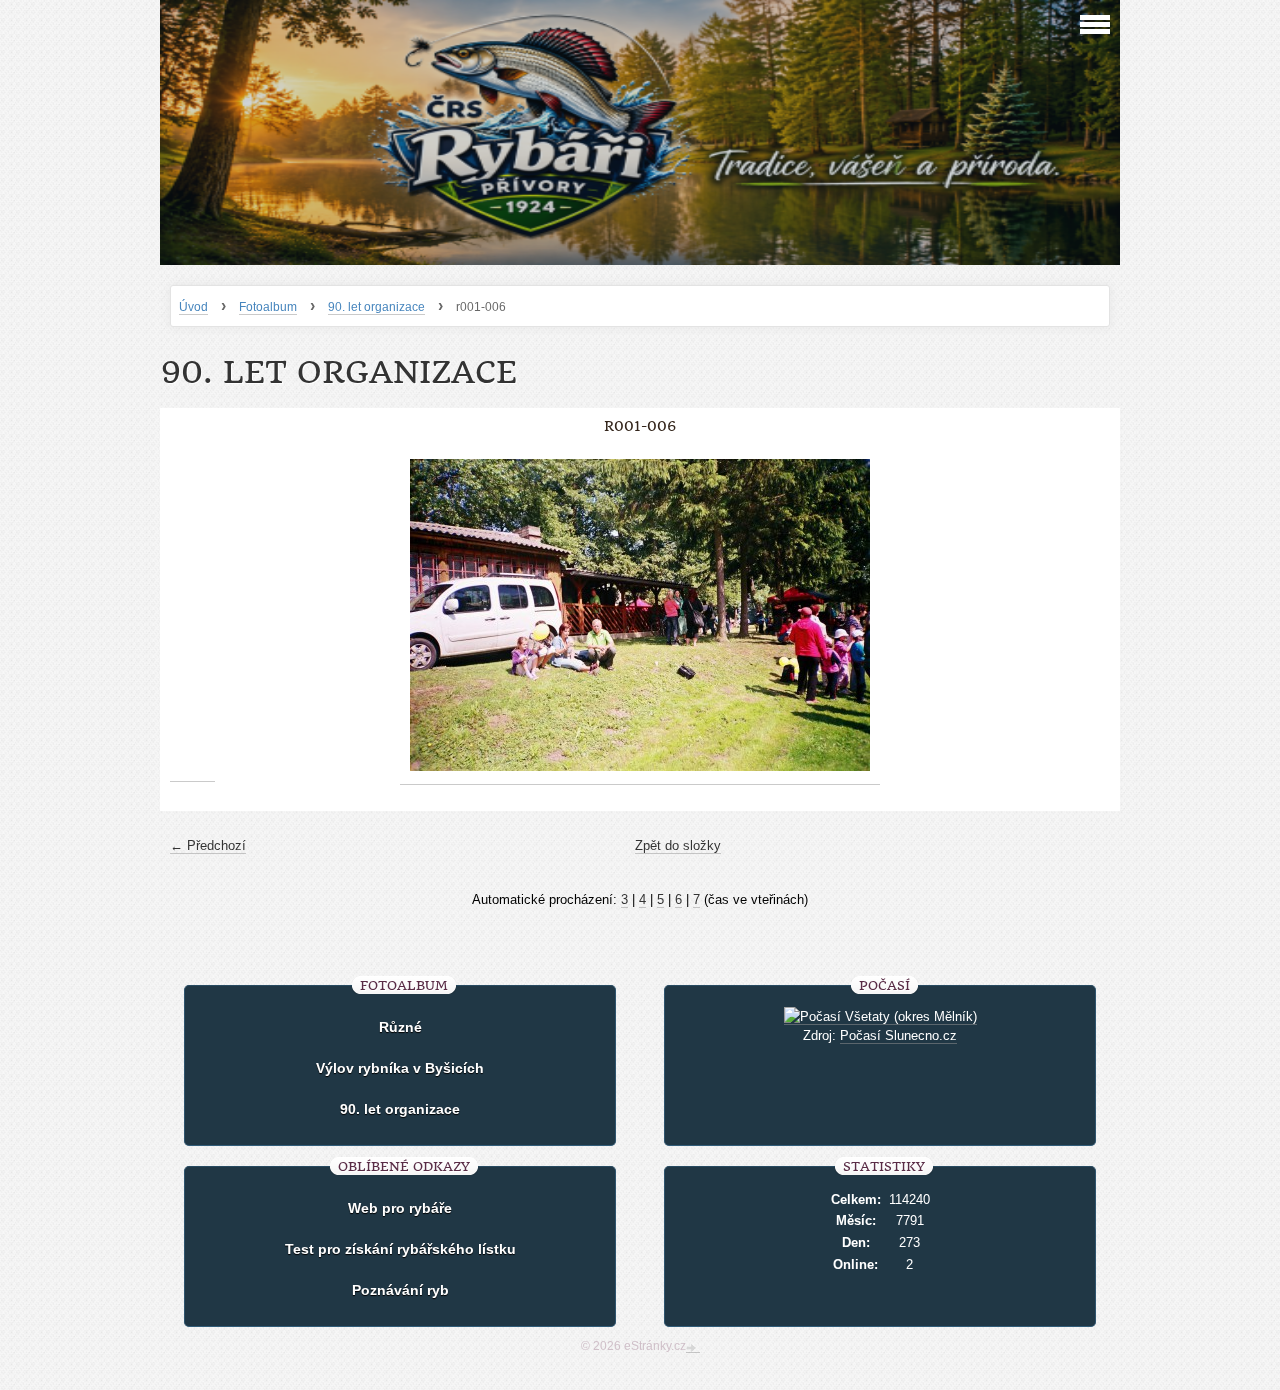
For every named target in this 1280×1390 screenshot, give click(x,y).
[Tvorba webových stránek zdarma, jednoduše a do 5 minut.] (693, 1348)
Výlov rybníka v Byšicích (400, 1068)
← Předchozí (208, 845)
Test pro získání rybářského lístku (400, 1249)
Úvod (193, 307)
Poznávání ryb (400, 1290)
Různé (400, 1027)
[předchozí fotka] (192, 615)
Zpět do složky (678, 845)
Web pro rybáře (400, 1208)
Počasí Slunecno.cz (898, 1035)
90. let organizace (376, 307)
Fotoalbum (268, 307)
